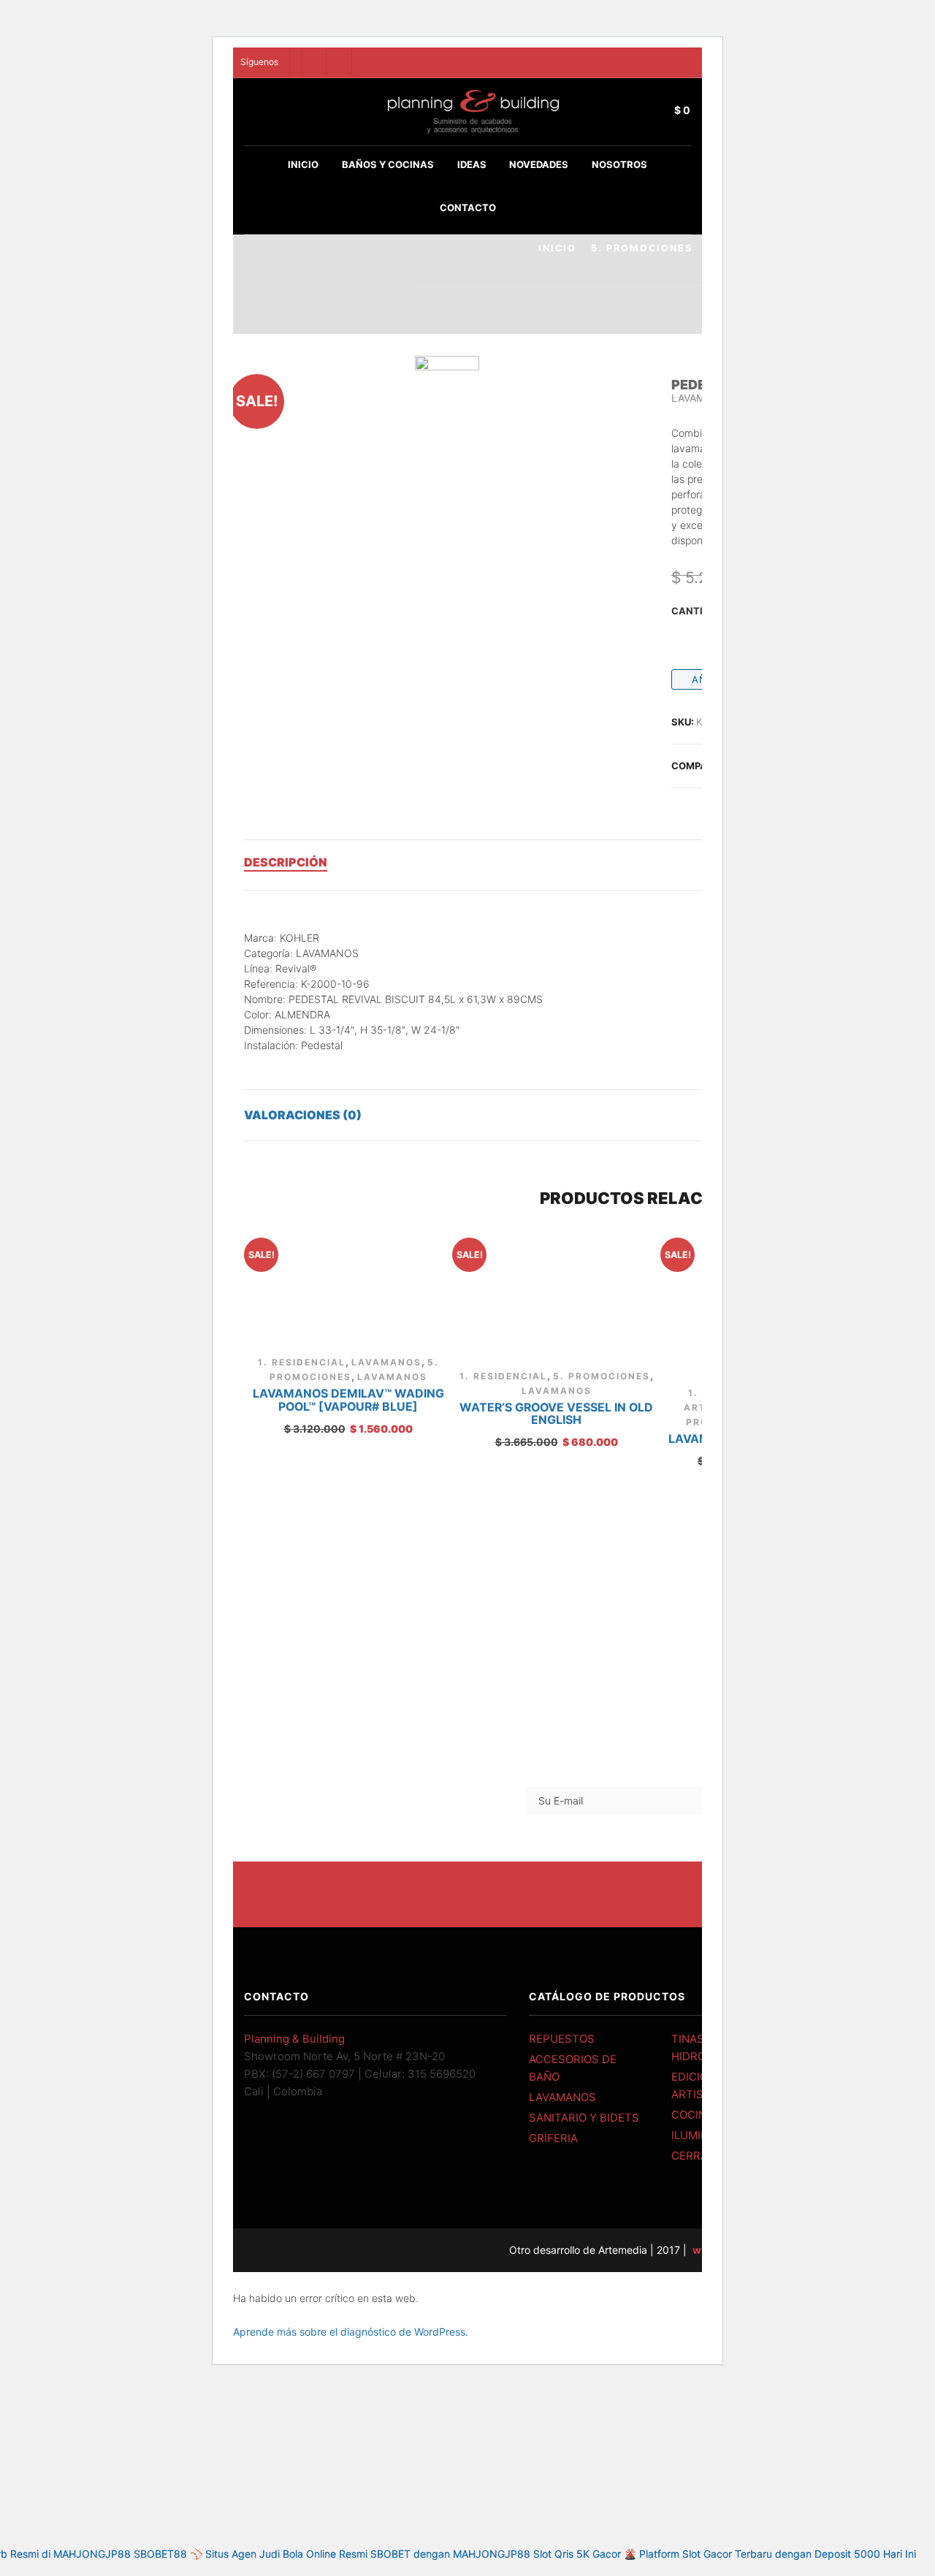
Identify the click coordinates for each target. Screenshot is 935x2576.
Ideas (472, 164)
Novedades (539, 164)
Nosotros (619, 164)
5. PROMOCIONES (642, 248)
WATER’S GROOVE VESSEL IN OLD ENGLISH (556, 1414)
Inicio (303, 164)
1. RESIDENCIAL (302, 1362)
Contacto (468, 207)
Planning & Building (294, 2039)
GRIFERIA (553, 2138)
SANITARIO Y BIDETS (584, 2118)
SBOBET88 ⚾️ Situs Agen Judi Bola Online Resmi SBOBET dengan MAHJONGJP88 (332, 2554)
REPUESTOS (562, 2039)
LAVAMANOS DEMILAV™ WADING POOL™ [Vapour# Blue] (348, 1400)
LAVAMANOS (386, 1362)
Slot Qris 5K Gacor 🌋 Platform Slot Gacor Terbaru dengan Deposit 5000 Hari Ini (725, 2554)
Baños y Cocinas (388, 164)
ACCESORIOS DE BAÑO (573, 2068)
